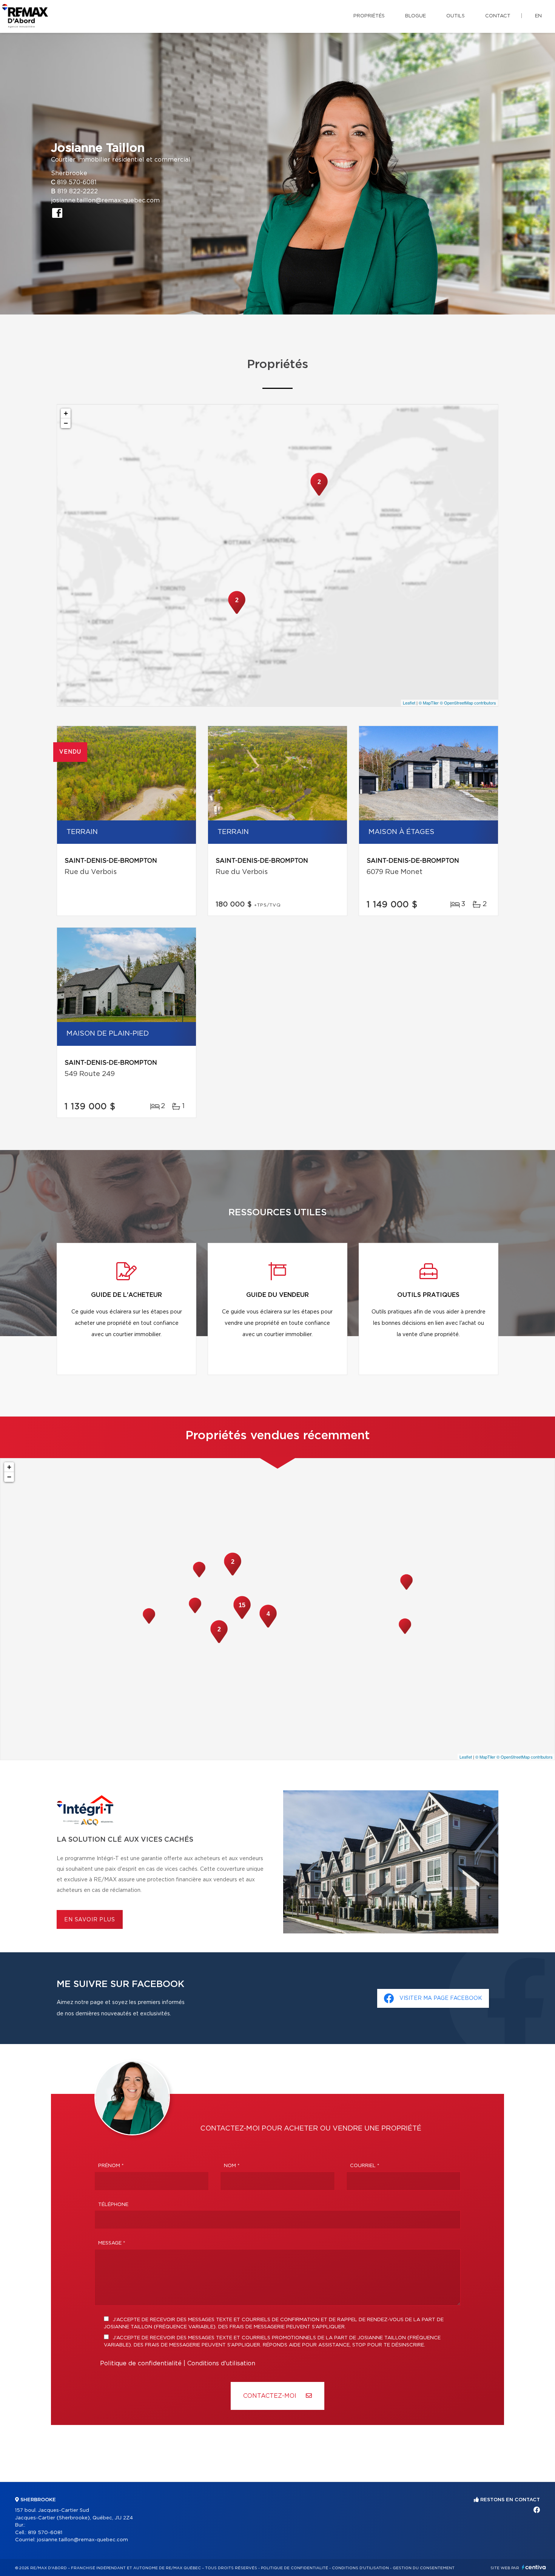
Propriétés (369, 16)
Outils (456, 16)
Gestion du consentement (424, 2568)
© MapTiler (429, 703)
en (538, 16)
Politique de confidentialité (141, 2363)
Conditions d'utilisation (221, 2363)
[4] (268, 1627)
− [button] (66, 423)
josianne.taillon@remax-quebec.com (105, 200)
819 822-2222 (78, 191)
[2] (237, 613)
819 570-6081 (77, 182)
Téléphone (113, 2205)
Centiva (534, 2567)
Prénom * (111, 2166)
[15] (242, 1618)
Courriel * (365, 2166)
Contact (498, 16)
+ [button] (66, 413)
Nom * (232, 2166)
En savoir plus (90, 1920)
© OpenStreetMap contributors (468, 703)
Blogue (415, 16)
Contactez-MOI (271, 2396)
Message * (112, 2243)
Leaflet (409, 703)
